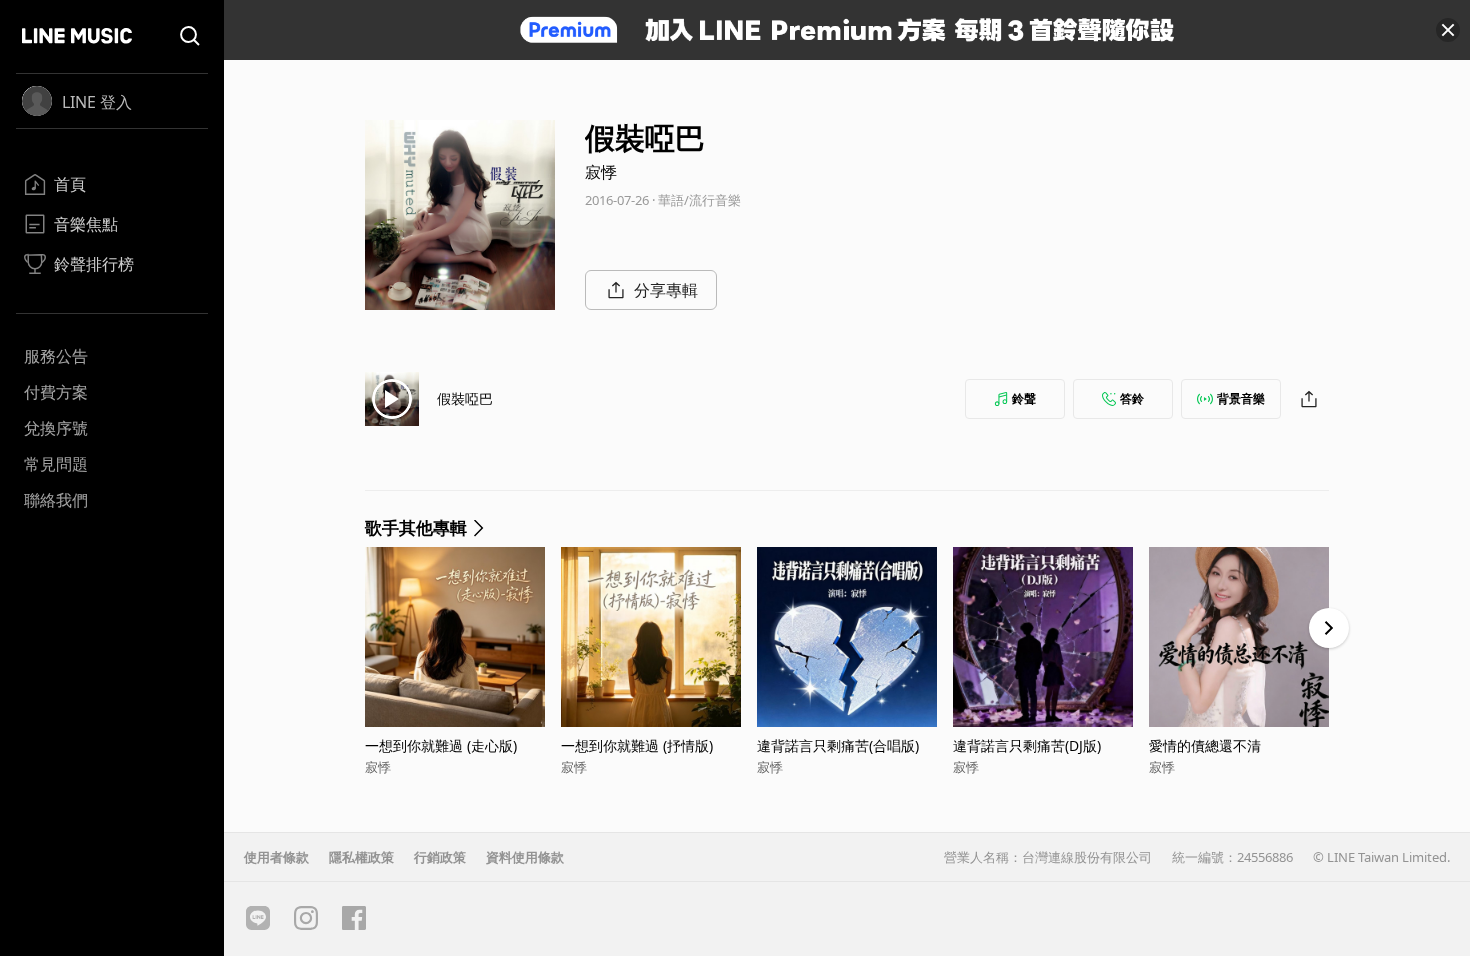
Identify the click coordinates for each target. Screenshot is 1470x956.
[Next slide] (1329, 628)
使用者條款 (276, 857)
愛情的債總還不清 (1205, 745)
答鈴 (1132, 398)
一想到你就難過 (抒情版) (637, 745)
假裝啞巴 (465, 398)
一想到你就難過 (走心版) (441, 745)
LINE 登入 (97, 102)
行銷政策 (440, 857)
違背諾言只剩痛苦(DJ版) (1027, 745)
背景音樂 (1241, 398)
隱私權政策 (361, 857)
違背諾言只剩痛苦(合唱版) (838, 745)
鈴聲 (1024, 398)
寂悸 (601, 172)
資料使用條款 (525, 857)
